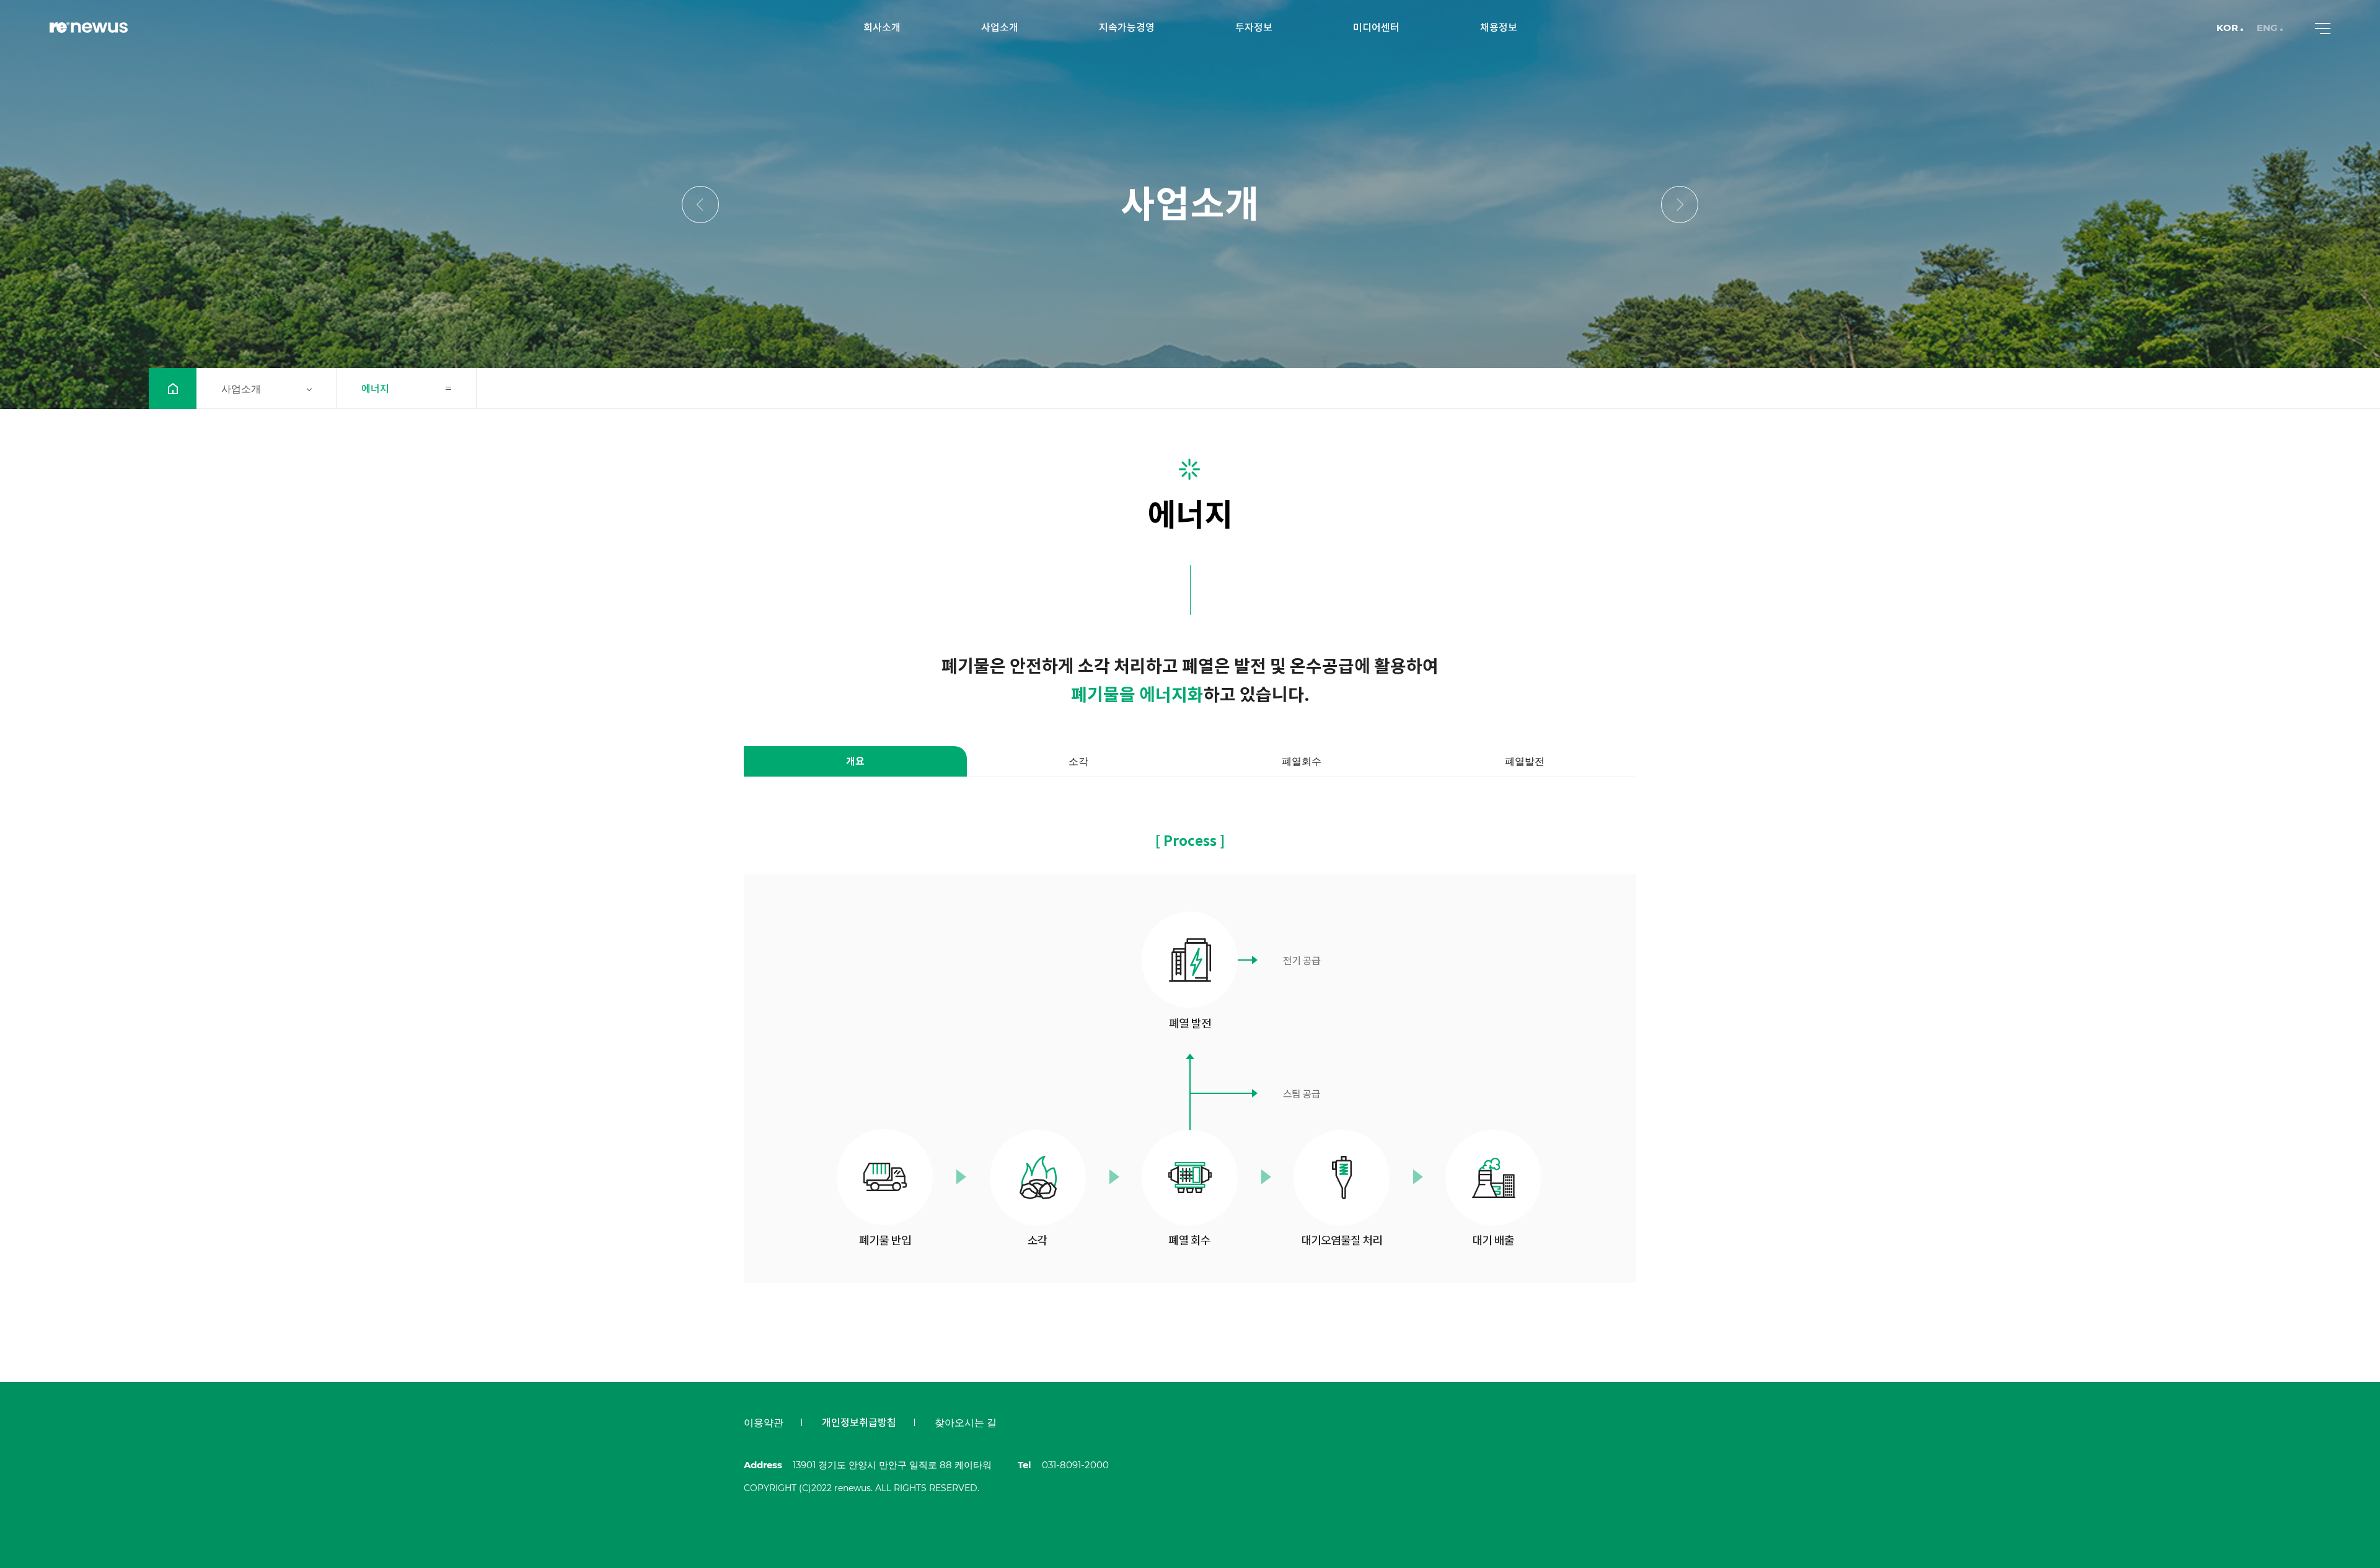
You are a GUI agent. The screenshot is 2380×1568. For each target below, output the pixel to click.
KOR (2227, 28)
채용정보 (1499, 28)
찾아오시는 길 (966, 1423)
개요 (855, 761)
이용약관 (764, 1423)
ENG (2267, 28)
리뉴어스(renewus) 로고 (89, 28)
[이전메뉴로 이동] (700, 205)
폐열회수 (1302, 761)
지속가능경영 (1127, 28)
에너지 (375, 389)
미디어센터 (1376, 28)
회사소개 (882, 28)
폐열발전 (1525, 761)
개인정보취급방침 (859, 1423)
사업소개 (1000, 28)
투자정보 (1254, 28)
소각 (1078, 761)
